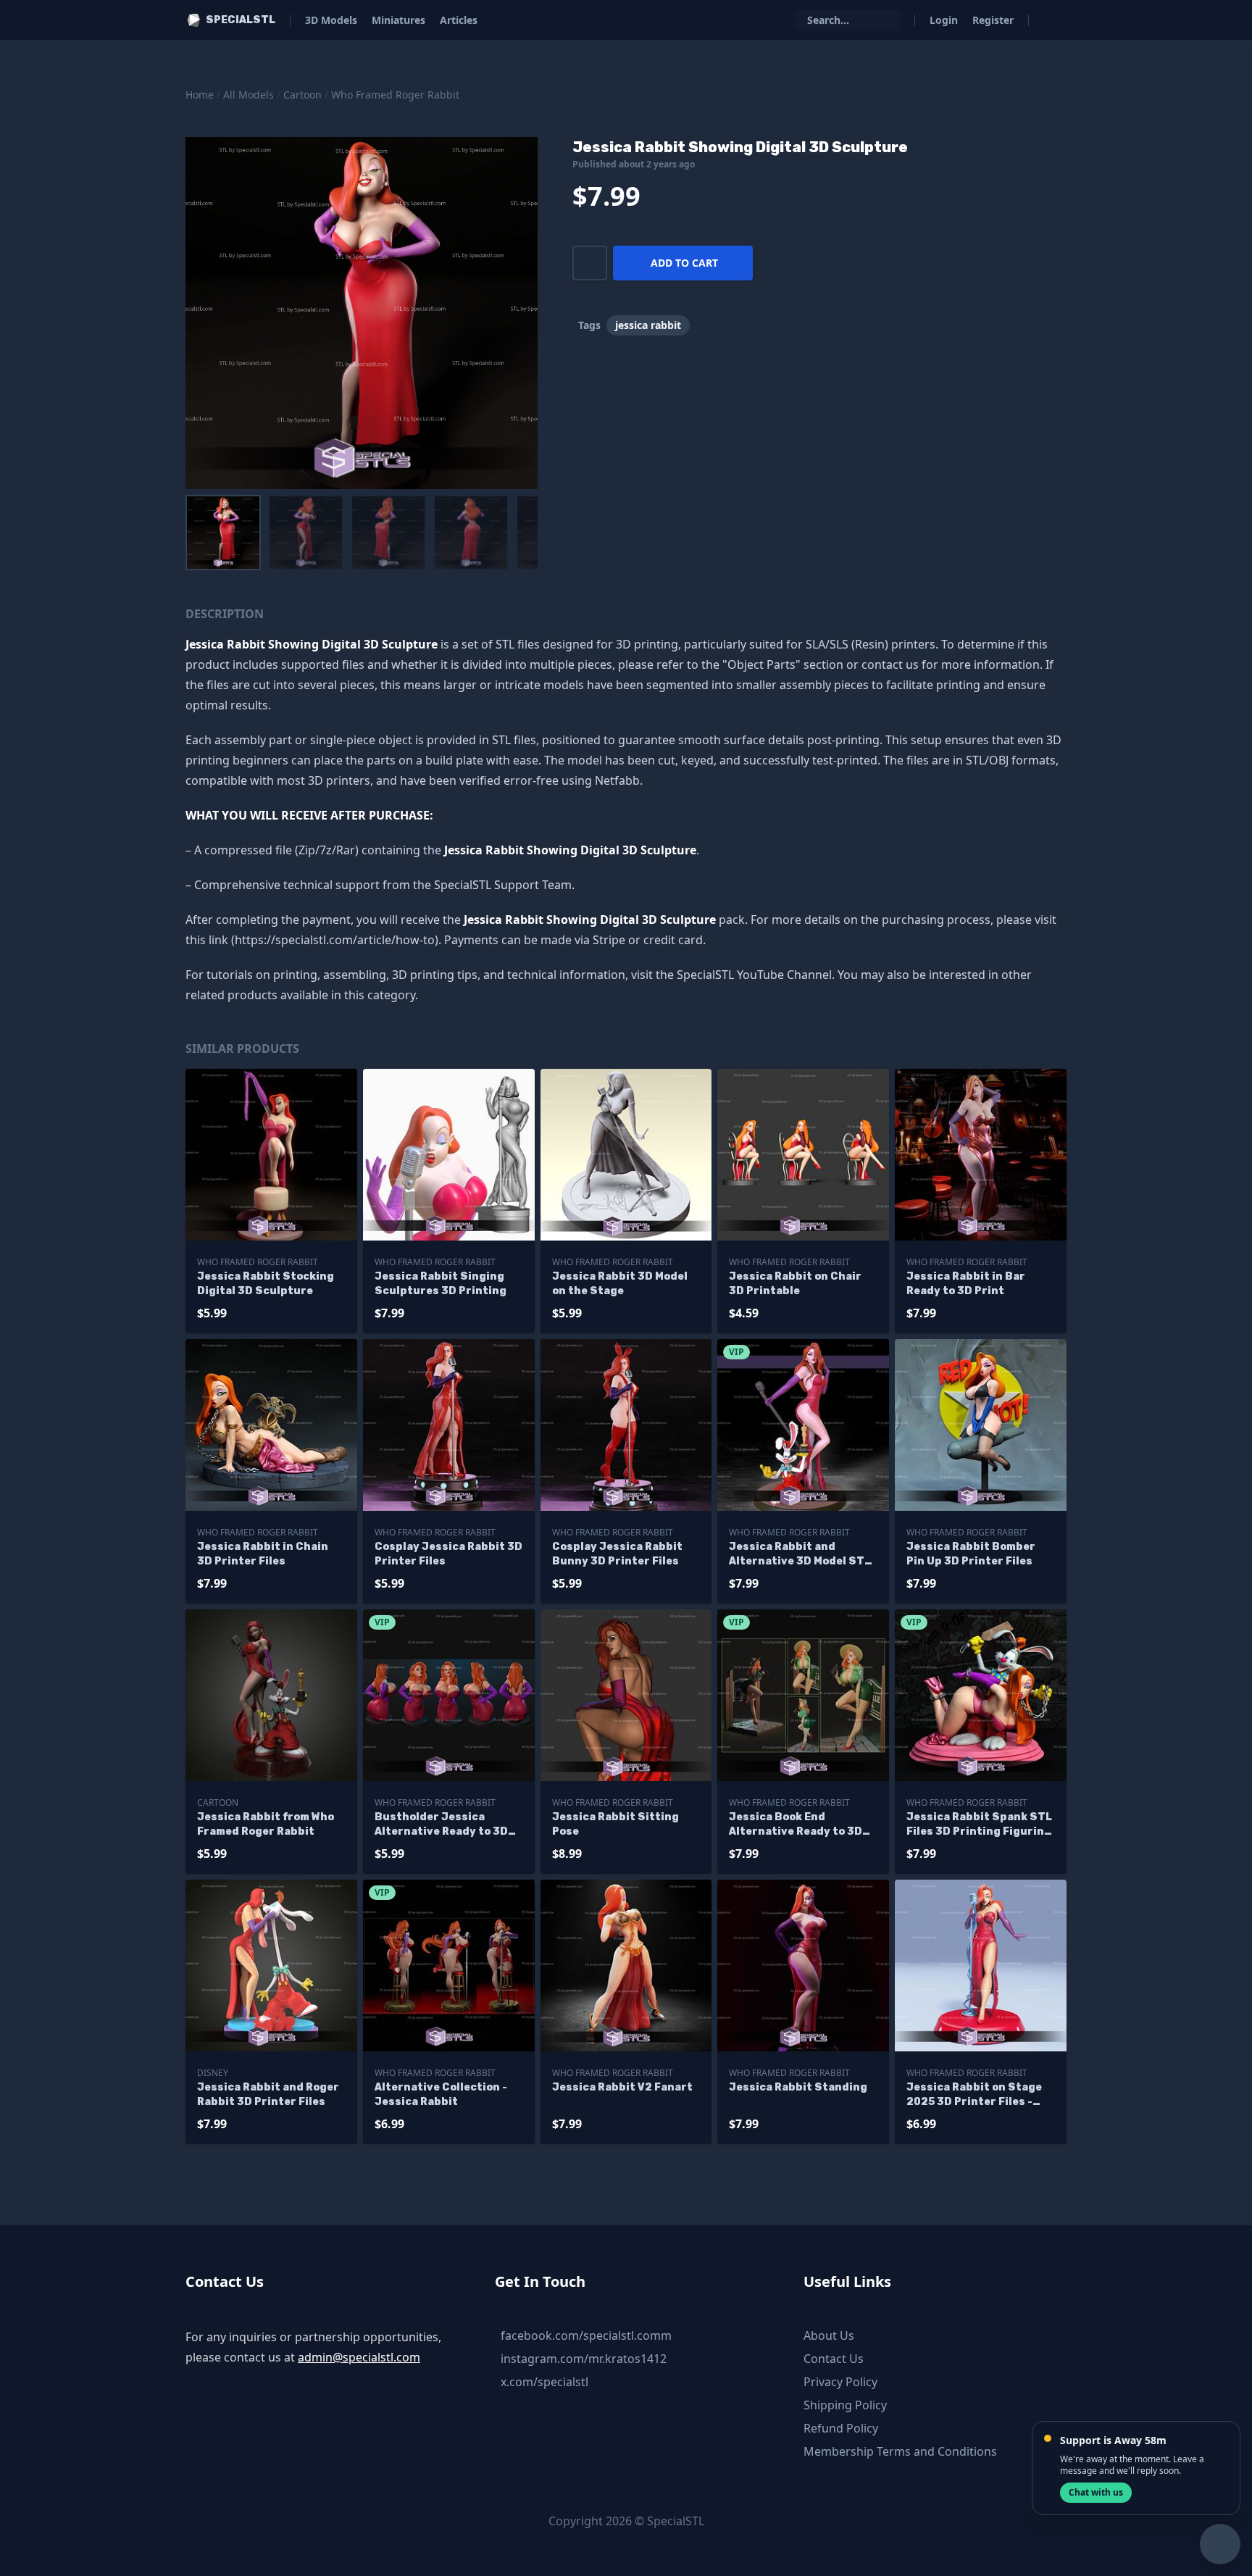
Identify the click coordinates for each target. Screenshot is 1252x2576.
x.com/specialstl (544, 2382)
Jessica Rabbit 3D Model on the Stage (620, 1284)
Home (200, 95)
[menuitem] (223, 533)
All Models (249, 95)
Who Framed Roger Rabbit (395, 95)
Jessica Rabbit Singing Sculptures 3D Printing (441, 1284)
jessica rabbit (648, 325)
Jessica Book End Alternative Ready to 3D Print (796, 1825)
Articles (459, 20)
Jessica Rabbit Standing (798, 2087)
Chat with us (1096, 2492)
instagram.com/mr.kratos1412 (584, 2359)
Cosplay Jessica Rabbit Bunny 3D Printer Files (617, 1554)
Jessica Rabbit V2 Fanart (622, 2087)
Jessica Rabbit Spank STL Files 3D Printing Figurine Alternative (979, 1825)
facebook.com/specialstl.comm (586, 2335)
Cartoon (302, 95)
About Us (829, 2335)
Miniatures (398, 20)
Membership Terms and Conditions (900, 2451)
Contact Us (834, 2359)
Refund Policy (841, 2428)
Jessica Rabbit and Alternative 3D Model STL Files (800, 1555)
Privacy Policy (840, 2382)
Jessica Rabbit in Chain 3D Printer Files (263, 1554)
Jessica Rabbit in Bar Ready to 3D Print (966, 1284)
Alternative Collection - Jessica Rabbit (441, 2094)
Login (944, 20)
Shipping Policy (845, 2405)
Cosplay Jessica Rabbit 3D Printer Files (448, 1554)
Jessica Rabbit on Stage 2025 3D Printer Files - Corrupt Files (974, 2095)
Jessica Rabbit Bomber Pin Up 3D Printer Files (971, 1554)
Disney (213, 2073)
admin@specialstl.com (359, 2357)
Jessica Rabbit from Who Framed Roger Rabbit (266, 1824)
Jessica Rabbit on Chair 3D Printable (795, 1284)
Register (993, 20)
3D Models (331, 20)
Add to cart (684, 263)
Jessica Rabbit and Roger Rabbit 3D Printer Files (268, 2094)
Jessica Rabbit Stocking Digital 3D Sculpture (266, 1284)
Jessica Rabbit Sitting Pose (615, 1824)
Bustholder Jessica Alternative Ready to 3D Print (441, 1825)
